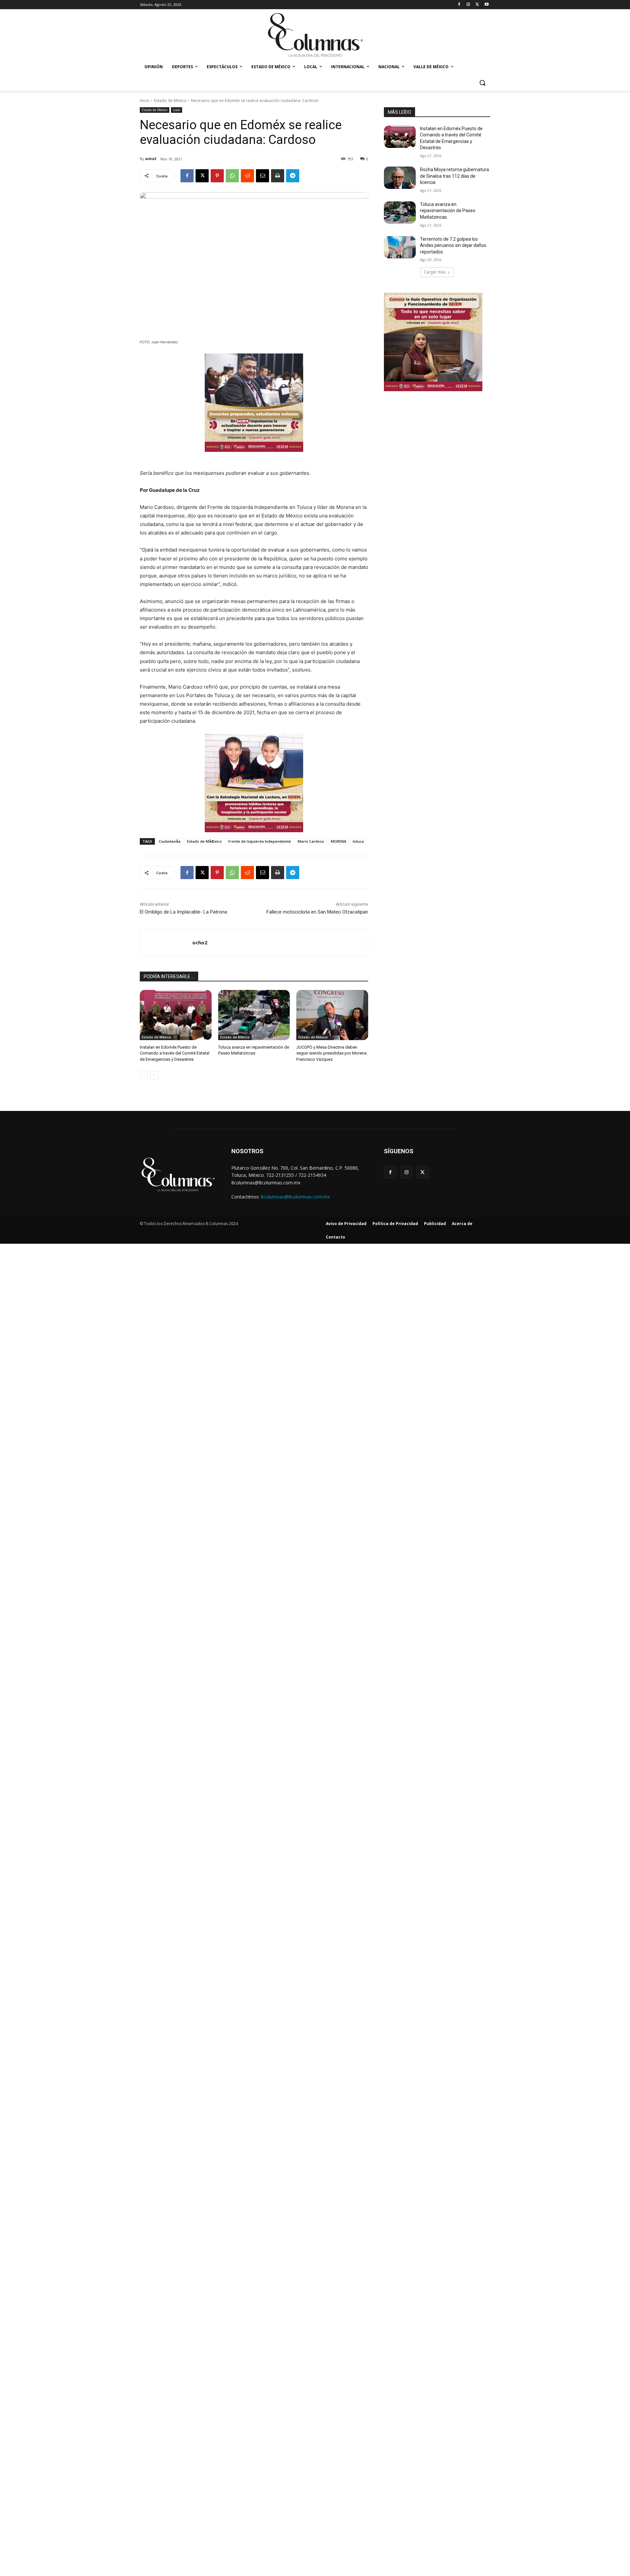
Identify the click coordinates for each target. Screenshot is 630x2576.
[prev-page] (144, 1075)
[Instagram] (468, 5)
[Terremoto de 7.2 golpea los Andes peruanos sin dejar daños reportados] (400, 247)
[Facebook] (459, 5)
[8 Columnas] (315, 36)
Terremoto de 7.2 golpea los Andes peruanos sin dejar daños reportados (453, 245)
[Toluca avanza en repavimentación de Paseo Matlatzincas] (254, 1015)
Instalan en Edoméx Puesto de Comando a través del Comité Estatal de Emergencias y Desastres (175, 1053)
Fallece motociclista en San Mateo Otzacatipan (317, 912)
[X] (477, 5)
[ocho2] (166, 943)
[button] (482, 83)
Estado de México (170, 101)
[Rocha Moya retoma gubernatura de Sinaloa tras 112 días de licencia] (400, 178)
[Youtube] (486, 5)
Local (177, 110)
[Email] (262, 176)
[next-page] (154, 1075)
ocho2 (151, 159)
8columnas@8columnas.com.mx (295, 1197)
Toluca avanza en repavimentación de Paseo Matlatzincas (448, 211)
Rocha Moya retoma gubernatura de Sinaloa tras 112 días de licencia (454, 176)
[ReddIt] (247, 176)
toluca (358, 841)
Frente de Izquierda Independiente (260, 841)
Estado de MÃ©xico (204, 841)
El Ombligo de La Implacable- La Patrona (183, 912)
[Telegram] (293, 176)
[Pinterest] (217, 176)
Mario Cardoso (311, 841)
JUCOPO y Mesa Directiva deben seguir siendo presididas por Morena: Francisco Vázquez (332, 1053)
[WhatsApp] (232, 176)
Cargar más (435, 272)
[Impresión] (278, 176)
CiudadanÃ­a (170, 841)
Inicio (145, 101)
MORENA (338, 841)
